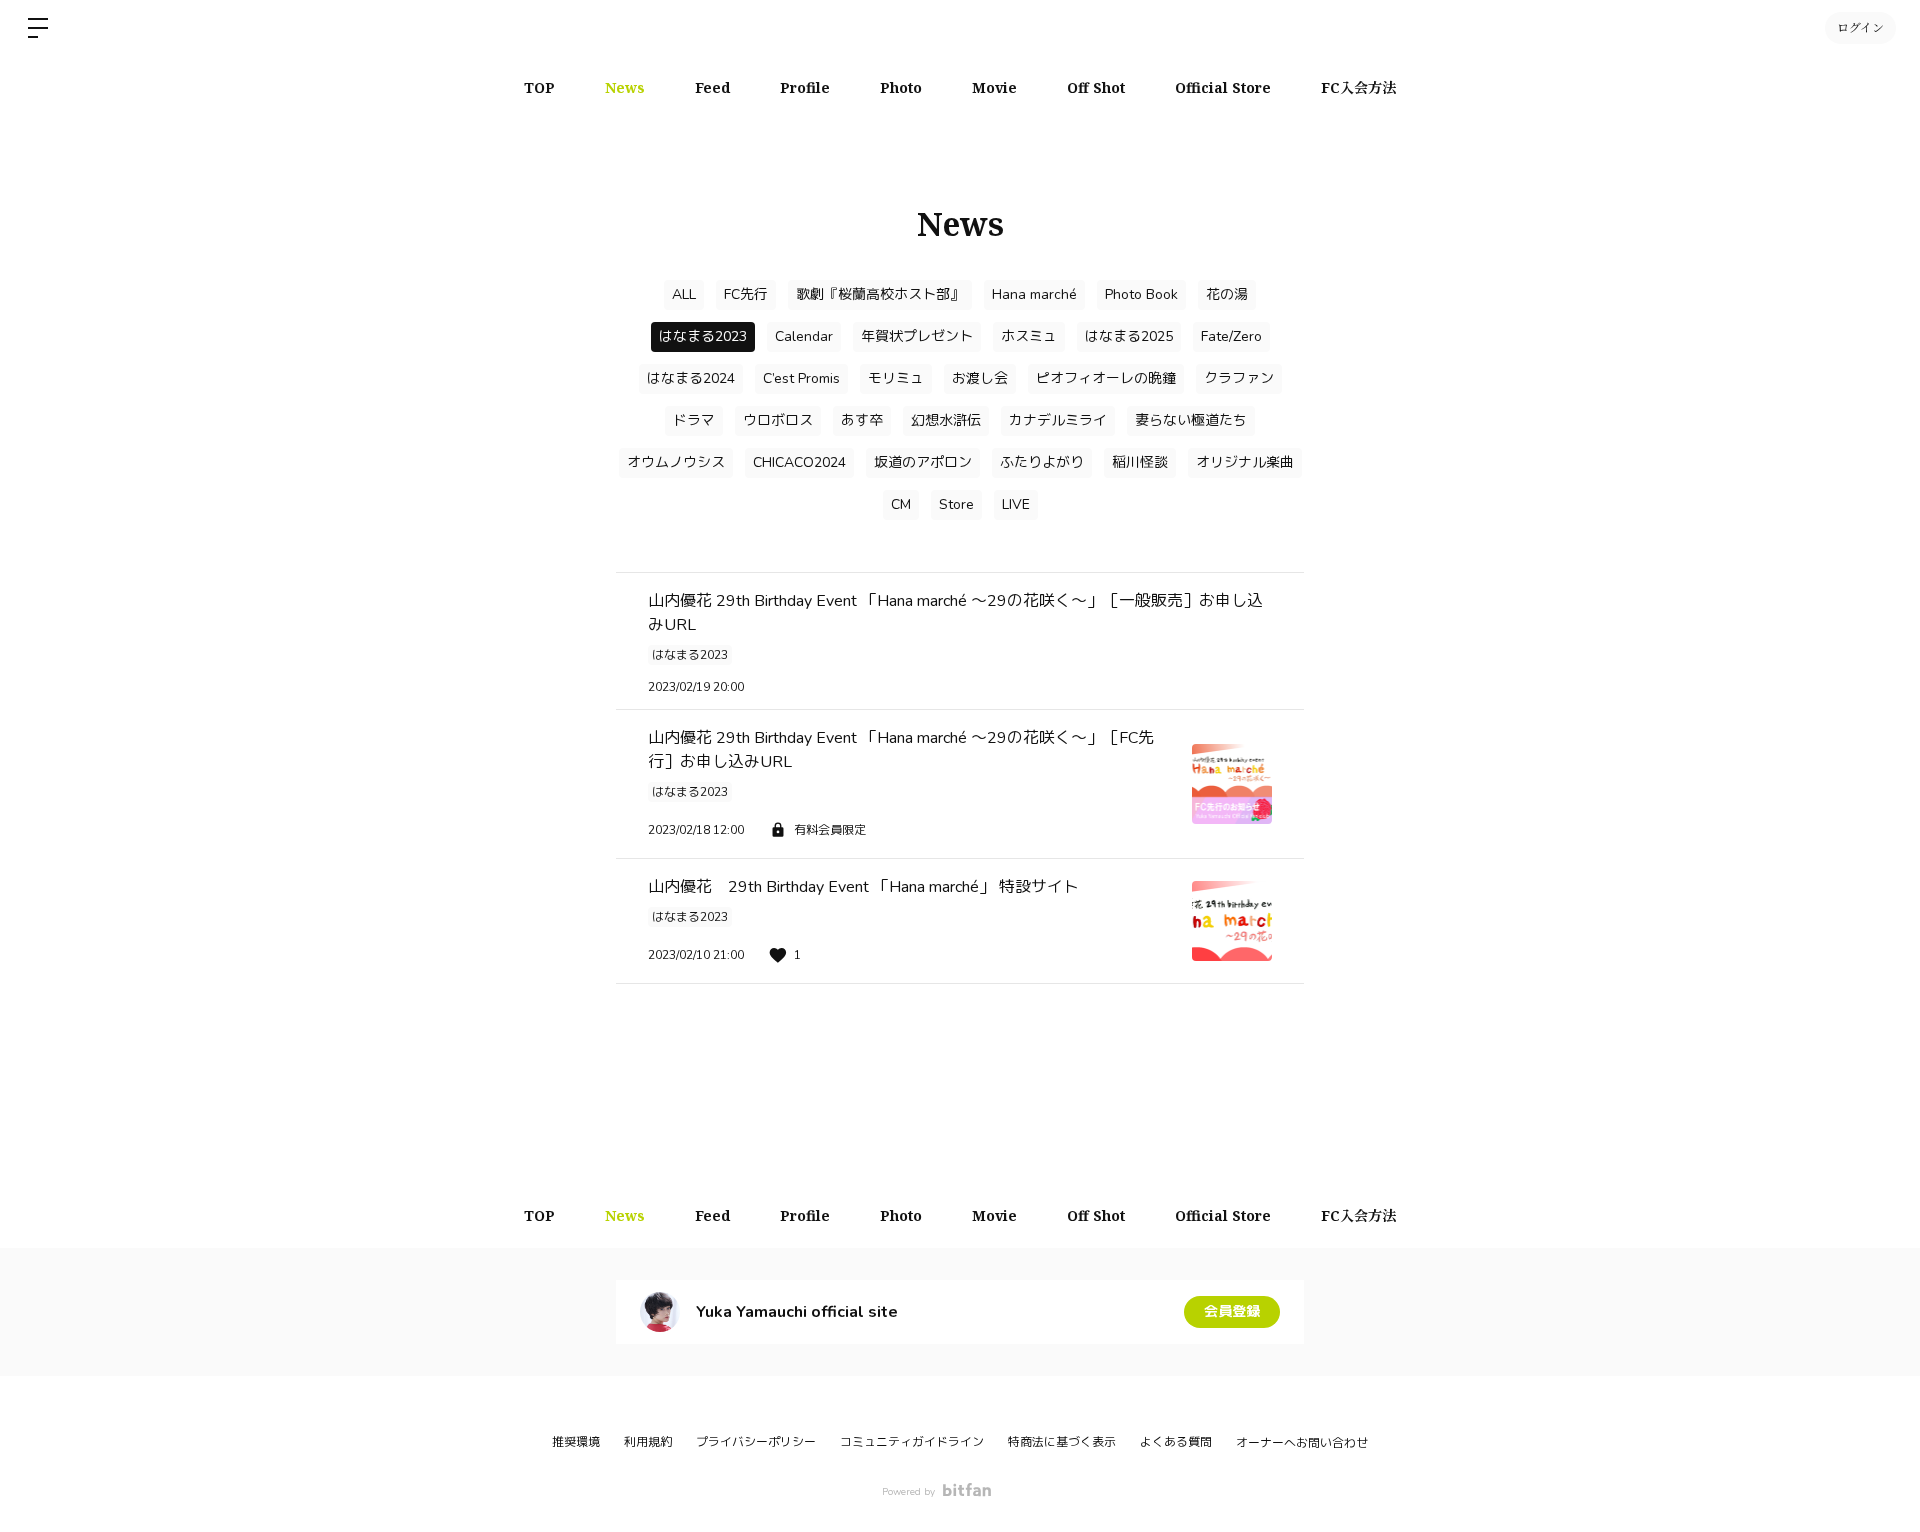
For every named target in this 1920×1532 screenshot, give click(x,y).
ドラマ (694, 420)
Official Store (1223, 87)
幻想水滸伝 (946, 420)
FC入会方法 (1358, 87)
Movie (994, 87)
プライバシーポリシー (756, 1442)
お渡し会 (980, 378)
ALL (684, 294)
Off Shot (1096, 87)
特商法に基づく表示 (1062, 1442)
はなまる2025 (1129, 336)
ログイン (1860, 27)
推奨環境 (576, 1442)
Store (956, 504)
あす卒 (862, 420)
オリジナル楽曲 (1245, 462)
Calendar (804, 336)
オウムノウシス (676, 462)
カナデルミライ (1058, 420)
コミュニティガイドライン (912, 1442)
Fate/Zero (1231, 336)
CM (901, 504)
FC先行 (746, 294)
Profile (805, 87)
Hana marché (1034, 294)
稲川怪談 (1140, 462)
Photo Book (1141, 294)
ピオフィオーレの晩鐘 (1106, 378)
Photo (901, 87)
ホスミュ (1029, 336)
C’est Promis (801, 378)
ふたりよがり (1042, 462)
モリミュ (896, 378)
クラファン (1239, 378)
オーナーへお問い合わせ (1302, 1443)
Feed (712, 87)
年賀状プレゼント (917, 336)
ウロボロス (778, 420)
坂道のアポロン (923, 462)
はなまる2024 (691, 378)
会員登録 (1232, 1311)
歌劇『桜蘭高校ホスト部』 (880, 294)
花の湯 (1227, 294)
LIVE (1016, 504)
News (625, 87)
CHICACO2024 (799, 462)
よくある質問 (1176, 1442)
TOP (539, 87)
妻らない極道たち (1191, 420)
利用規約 (648, 1442)
